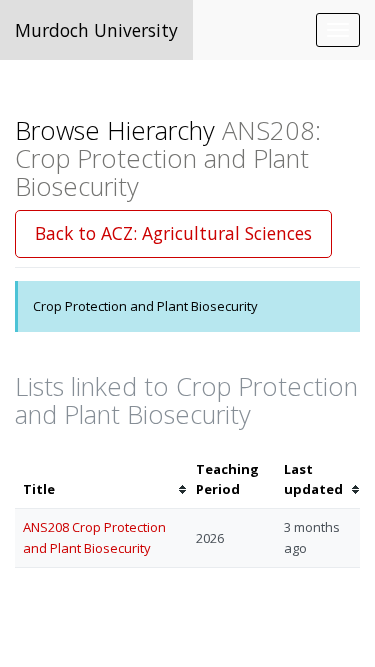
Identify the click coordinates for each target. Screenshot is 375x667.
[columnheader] (101, 480)
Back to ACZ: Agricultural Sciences (173, 233)
